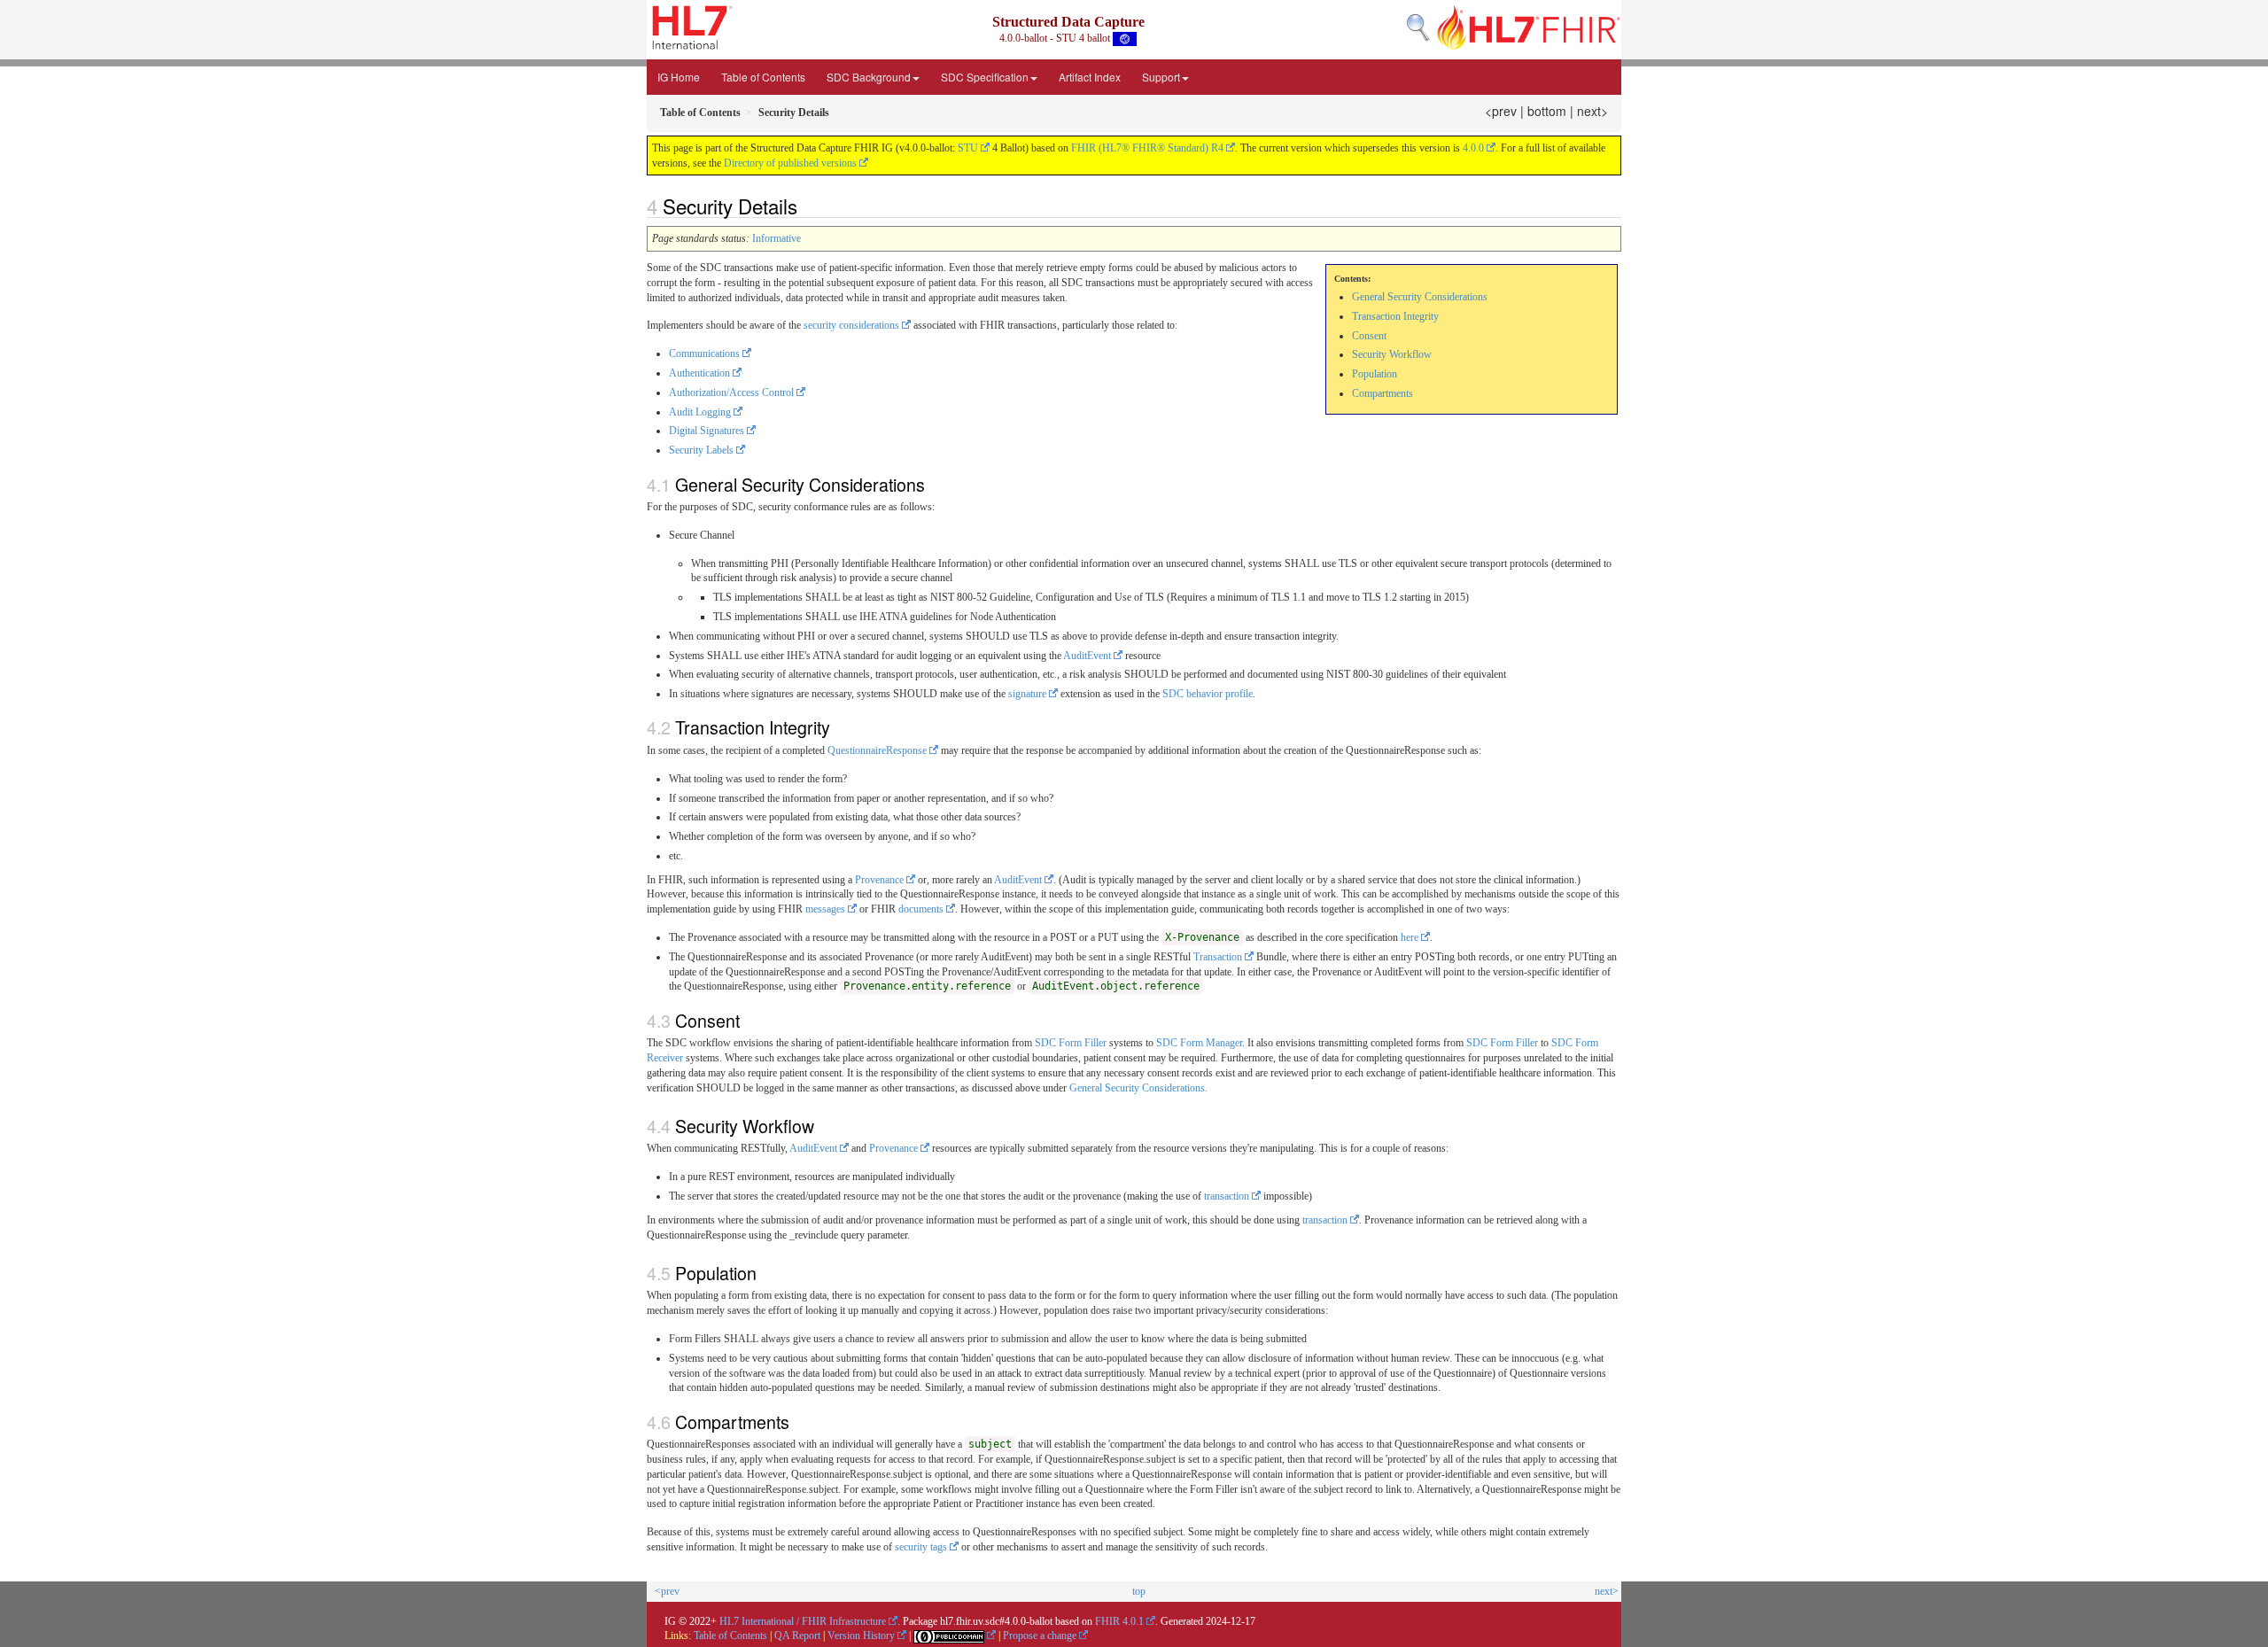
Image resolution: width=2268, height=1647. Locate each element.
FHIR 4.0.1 (1119, 1621)
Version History (861, 1635)
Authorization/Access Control (731, 392)
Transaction (1218, 957)
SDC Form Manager (1199, 1043)
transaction (1227, 1196)
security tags (921, 1547)
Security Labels (701, 450)
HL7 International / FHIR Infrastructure (803, 1621)
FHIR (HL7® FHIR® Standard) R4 (1147, 148)
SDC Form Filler (1071, 1043)
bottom (1547, 111)
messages (825, 909)
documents (921, 909)
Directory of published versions (790, 163)
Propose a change (1040, 1635)
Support (1161, 77)
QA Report (797, 1635)
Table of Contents (763, 77)
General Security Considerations (1420, 297)
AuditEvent (1087, 656)
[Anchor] (807, 206)
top (1139, 1591)
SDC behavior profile (1208, 694)
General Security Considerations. (1138, 1088)
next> (1592, 111)
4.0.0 (1473, 148)
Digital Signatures (707, 431)
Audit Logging (700, 412)
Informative (777, 238)
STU (968, 148)
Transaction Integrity (1395, 316)
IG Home (679, 77)
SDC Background (869, 77)
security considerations (851, 325)
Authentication (699, 373)
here (1410, 937)
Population (1375, 374)
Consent (1369, 336)
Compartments (1383, 393)
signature (1027, 694)
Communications (704, 353)
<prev (1501, 111)
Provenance (879, 880)
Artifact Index (1090, 77)
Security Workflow (1392, 354)
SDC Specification (985, 77)
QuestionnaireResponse (877, 750)
